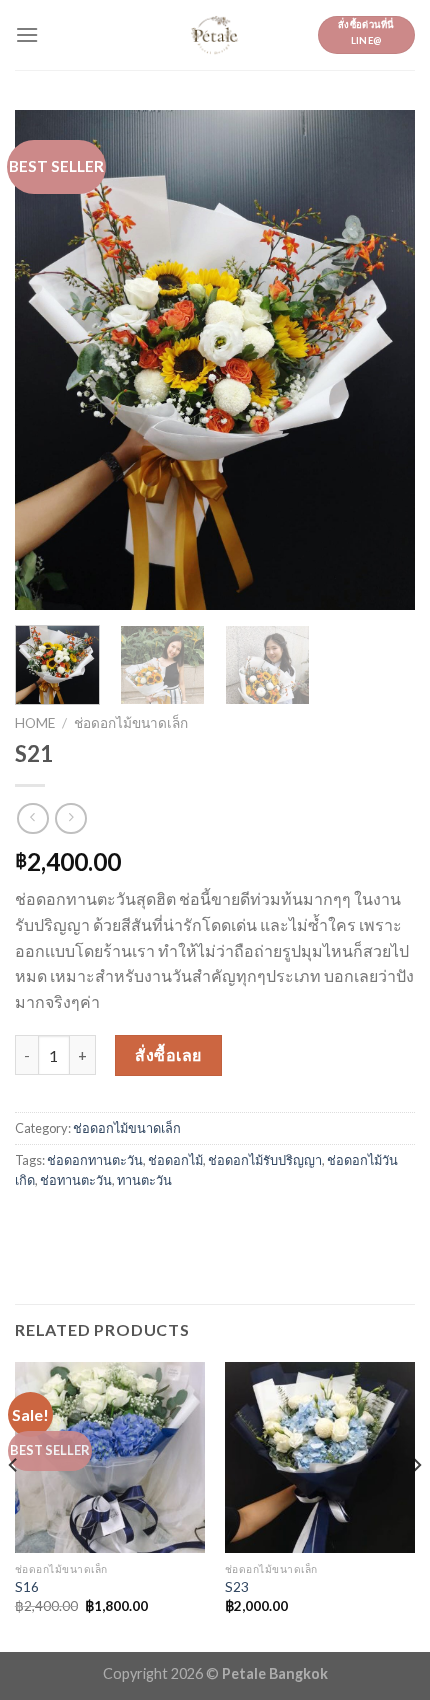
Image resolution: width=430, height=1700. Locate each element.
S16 (27, 1587)
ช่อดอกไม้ (175, 1160)
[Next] (382, 360)
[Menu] (27, 34)
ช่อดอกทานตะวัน (95, 1160)
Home (35, 723)
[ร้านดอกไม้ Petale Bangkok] (215, 35)
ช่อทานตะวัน (76, 1180)
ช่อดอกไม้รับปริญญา (265, 1160)
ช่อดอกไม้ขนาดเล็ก (131, 723)
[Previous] (48, 360)
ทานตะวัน (144, 1180)
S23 (237, 1587)
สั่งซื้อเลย (168, 1054)
